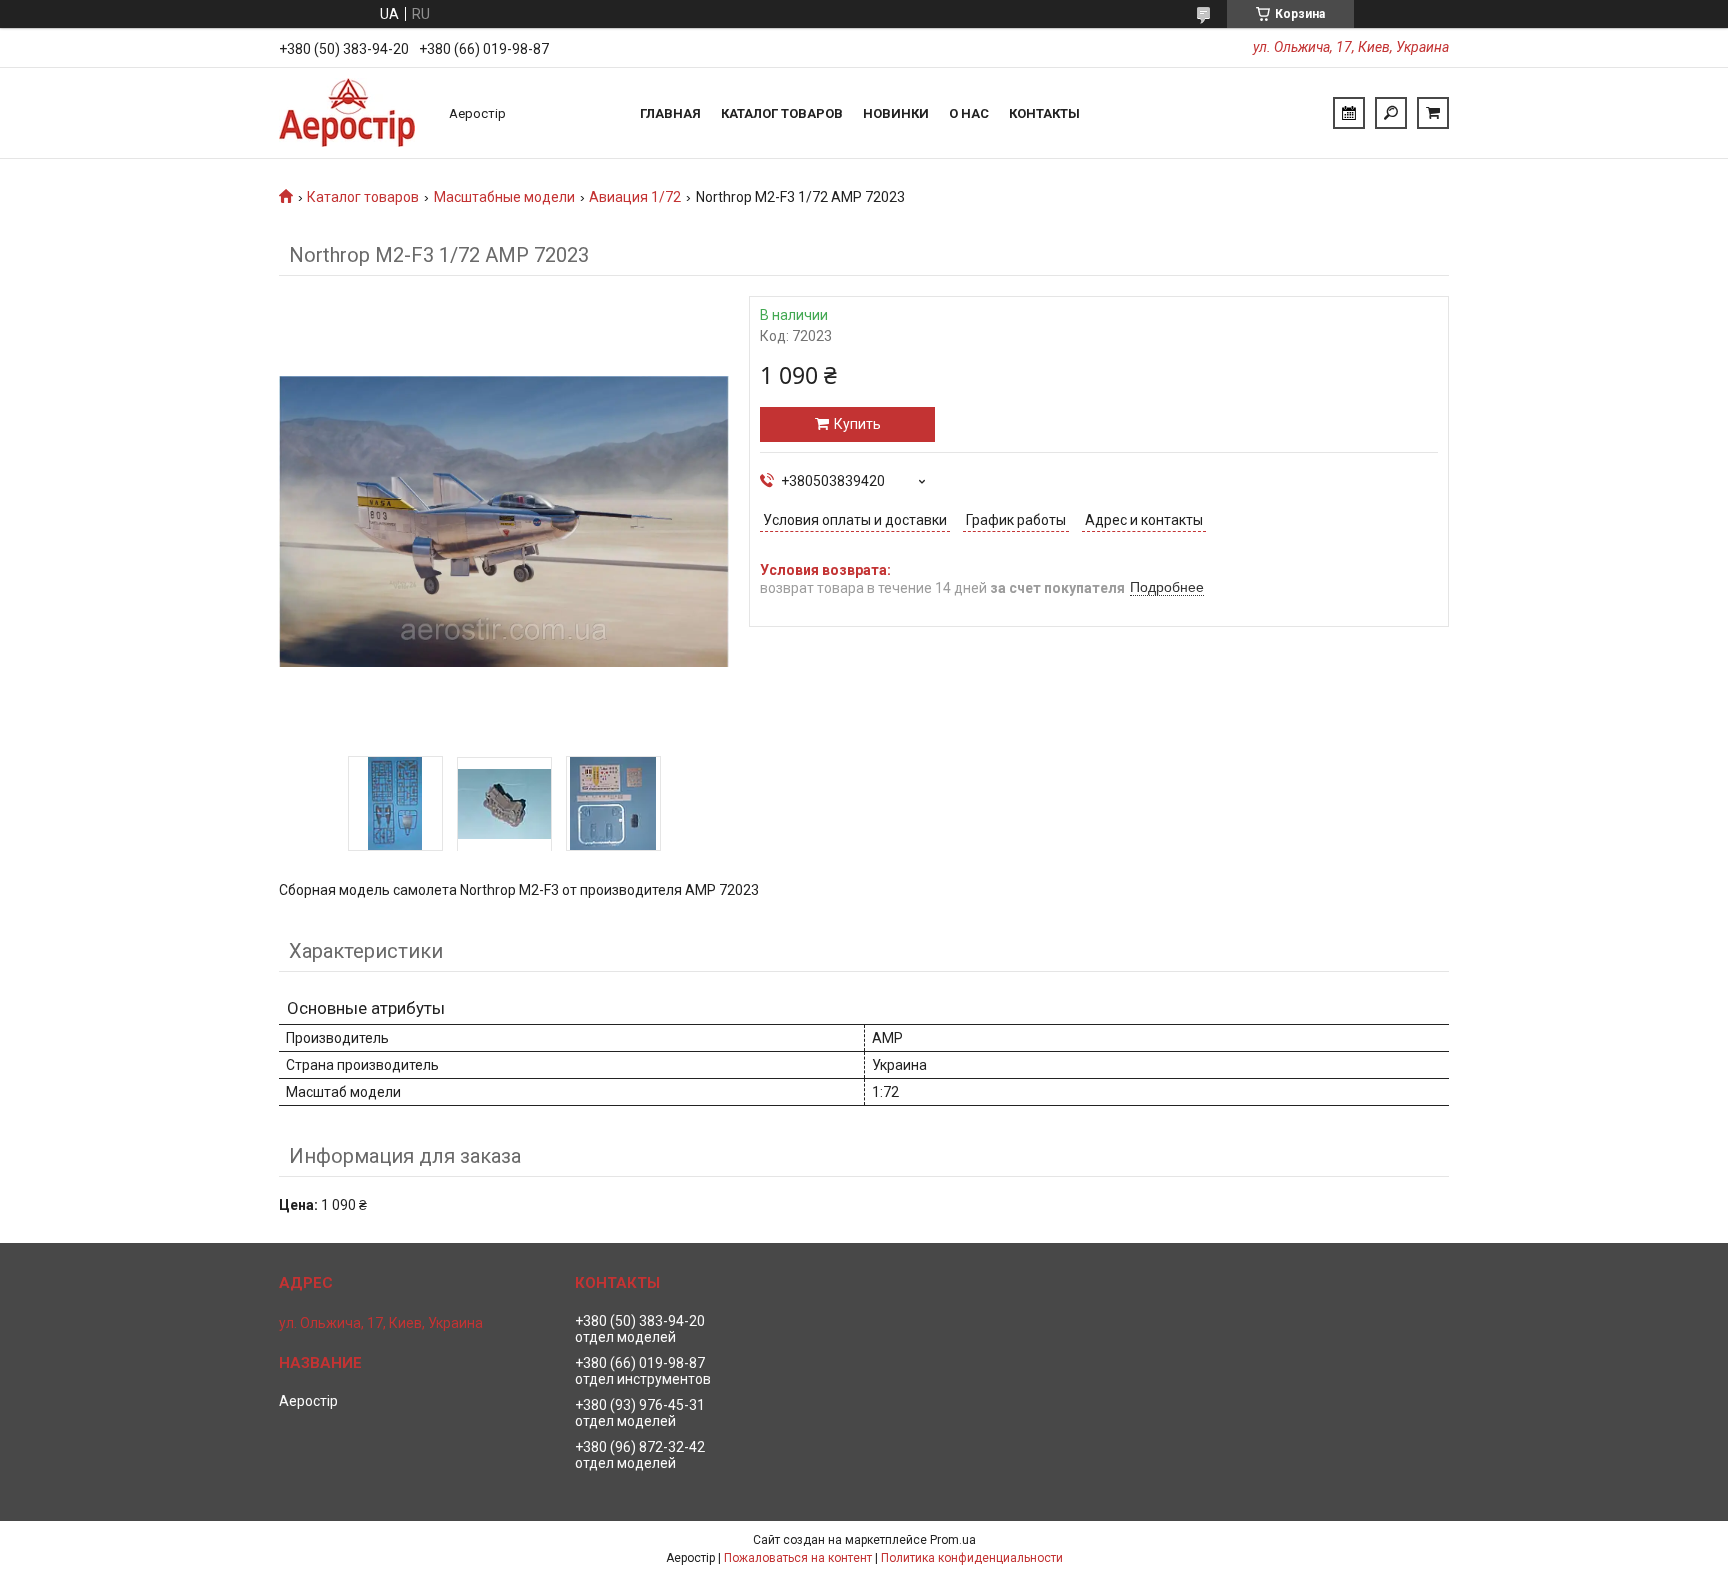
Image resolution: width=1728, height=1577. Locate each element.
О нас (969, 113)
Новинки (896, 113)
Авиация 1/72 (635, 197)
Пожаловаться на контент (798, 1558)
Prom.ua (953, 1540)
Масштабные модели (504, 197)
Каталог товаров (782, 113)
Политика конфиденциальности (972, 1558)
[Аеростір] (354, 113)
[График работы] (1349, 113)
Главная (670, 113)
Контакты (1044, 113)
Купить (857, 424)
